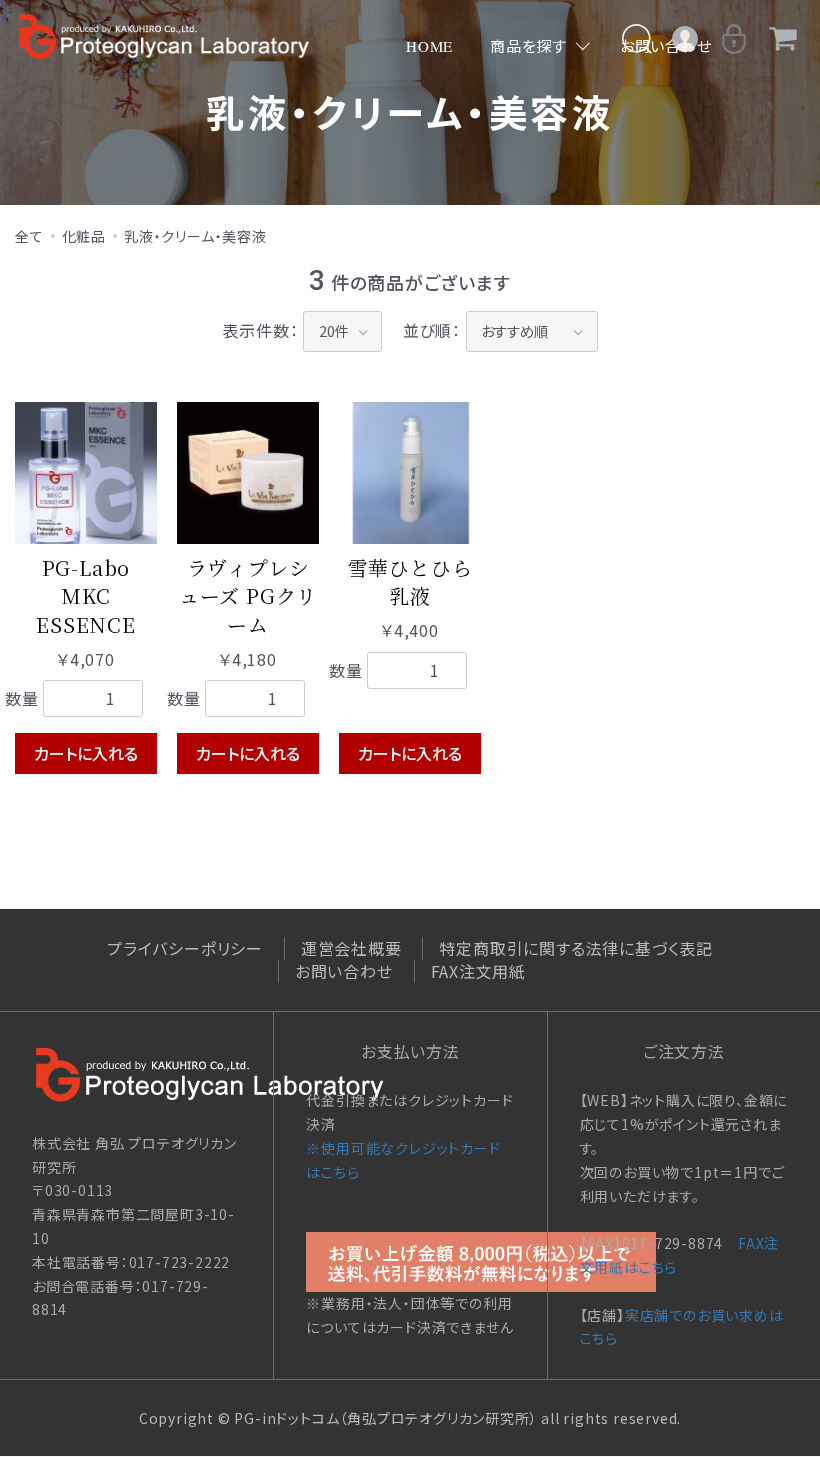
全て (29, 236)
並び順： (432, 330)
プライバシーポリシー (185, 948)
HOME (429, 46)
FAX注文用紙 (479, 971)
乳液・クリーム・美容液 (195, 236)
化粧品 (84, 236)
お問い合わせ (344, 971)
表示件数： (260, 330)
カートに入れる (86, 753)
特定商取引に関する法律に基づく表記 (576, 948)
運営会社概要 (351, 948)
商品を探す (528, 46)
